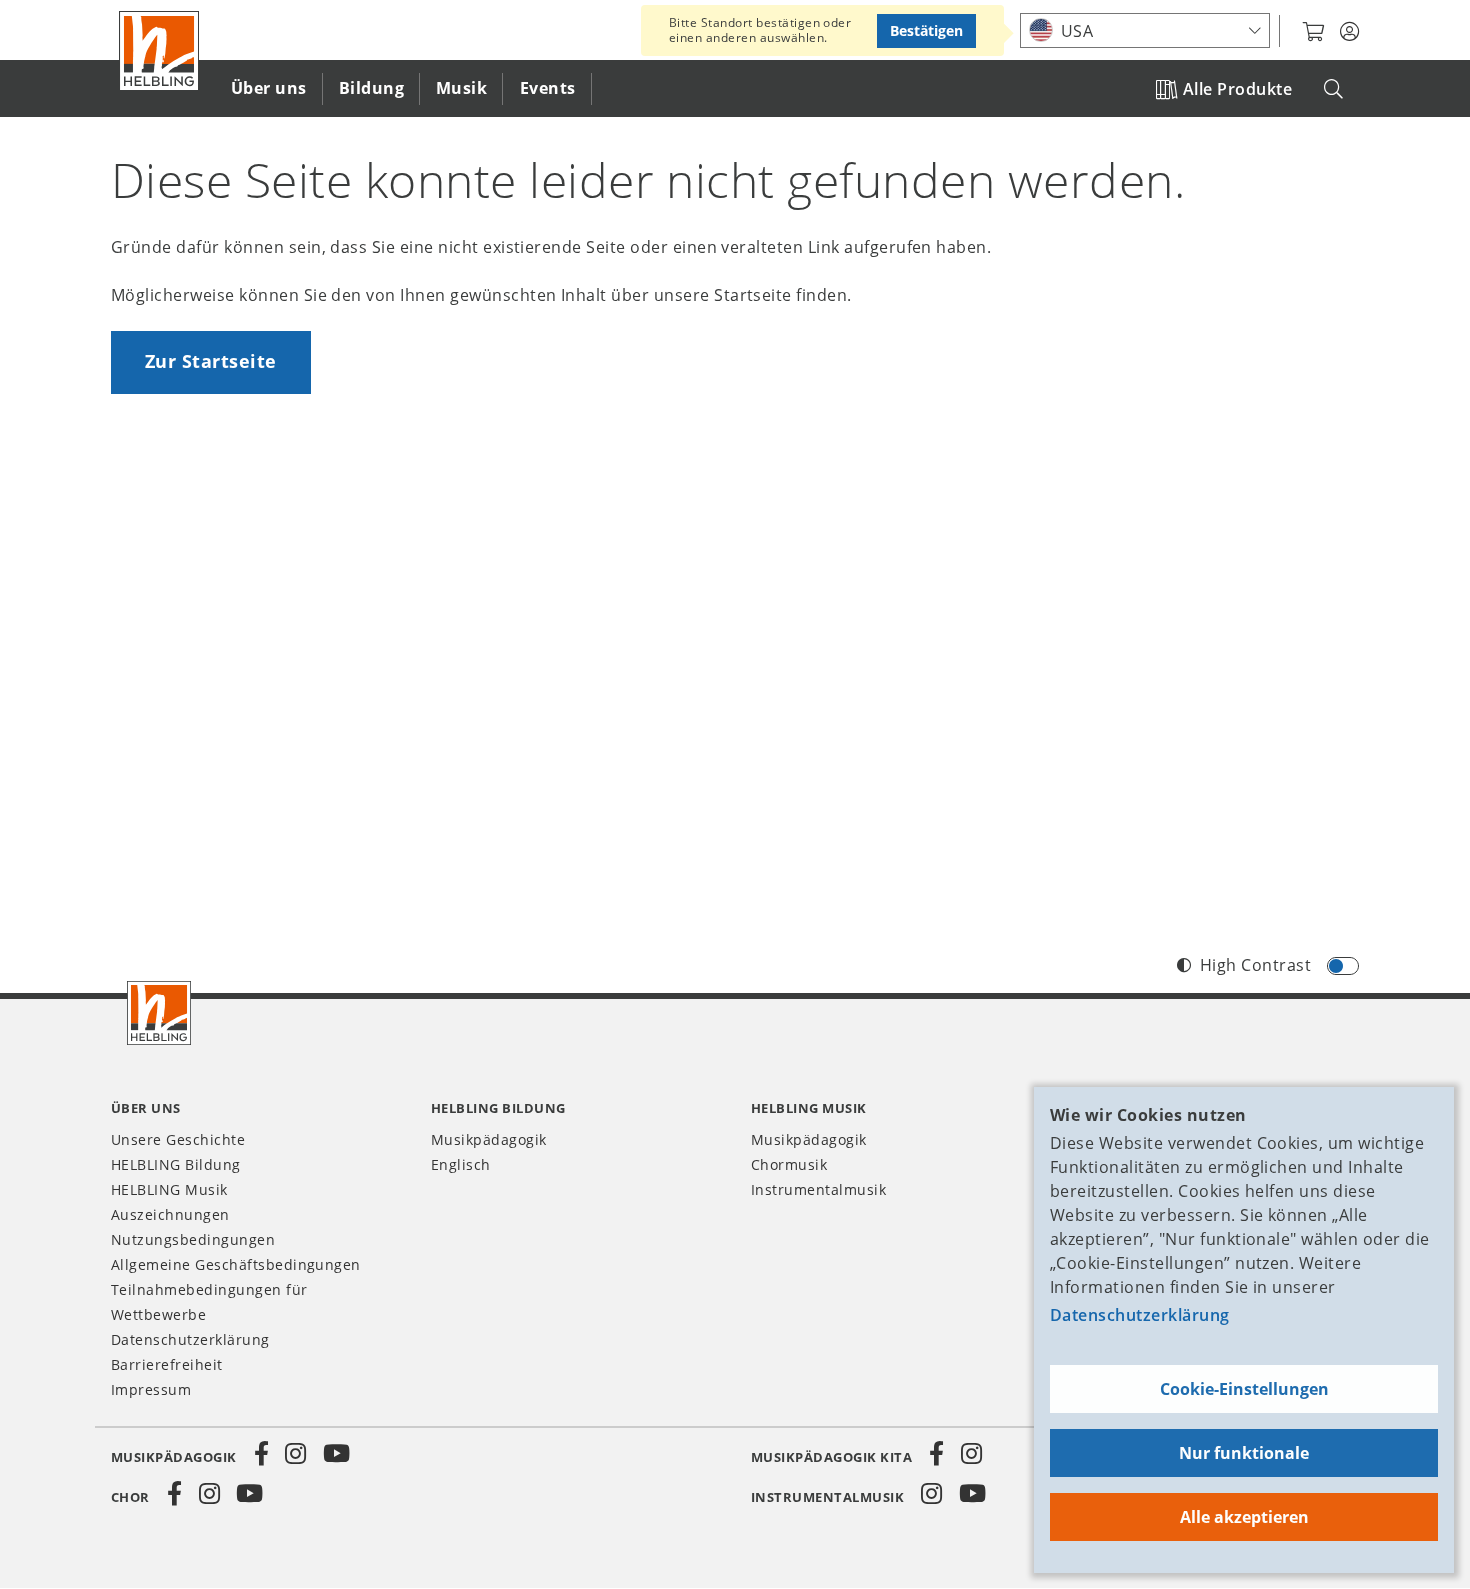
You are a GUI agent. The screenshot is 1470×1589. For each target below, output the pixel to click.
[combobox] (1145, 30)
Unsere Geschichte (178, 1139)
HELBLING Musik (169, 1189)
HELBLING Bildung (176, 1164)
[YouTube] (337, 1454)
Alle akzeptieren (1244, 1517)
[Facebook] (262, 1454)
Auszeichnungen (170, 1214)
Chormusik (789, 1164)
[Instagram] (296, 1454)
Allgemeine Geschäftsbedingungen (236, 1264)
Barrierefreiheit (167, 1364)
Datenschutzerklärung (1140, 1315)
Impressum (151, 1389)
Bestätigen (926, 30)
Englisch (461, 1164)
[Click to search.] (1333, 89)
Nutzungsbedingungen (193, 1239)
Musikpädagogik (489, 1139)
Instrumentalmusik (818, 1189)
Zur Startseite (211, 361)
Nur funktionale (1244, 1453)
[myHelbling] (1349, 32)
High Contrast (1255, 965)
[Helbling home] (159, 1013)
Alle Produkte (1237, 89)
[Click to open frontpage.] (159, 51)
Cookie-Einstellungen (1244, 1389)
